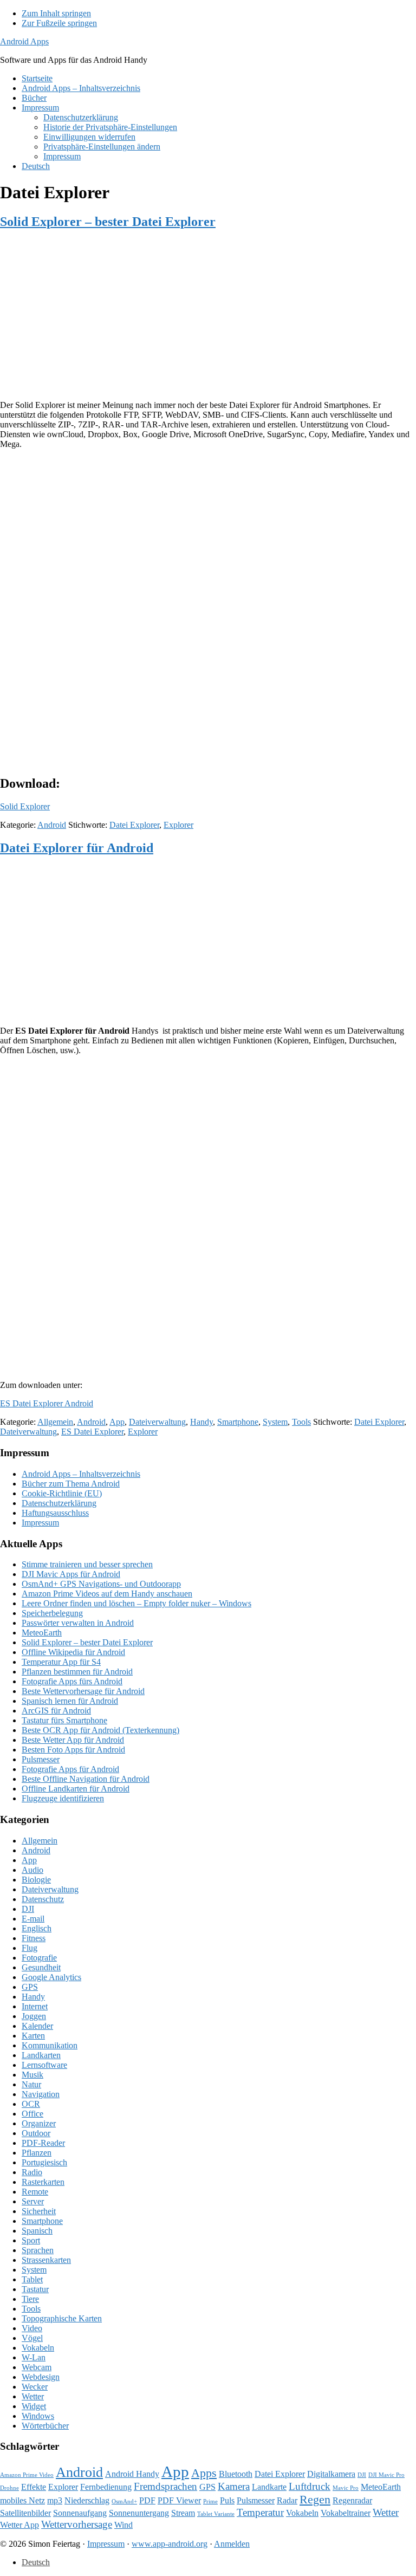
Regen (315, 2499)
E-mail (33, 1919)
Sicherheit (39, 2211)
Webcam (37, 2367)
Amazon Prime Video (27, 2475)
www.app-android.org (170, 2544)
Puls (227, 2500)
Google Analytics (51, 1977)
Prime (210, 2502)
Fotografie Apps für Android (70, 1769)
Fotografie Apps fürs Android (72, 1681)
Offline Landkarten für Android (76, 1789)
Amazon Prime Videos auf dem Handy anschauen (107, 1594)
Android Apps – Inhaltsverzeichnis (81, 1474)
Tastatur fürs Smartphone (64, 1720)
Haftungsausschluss (55, 1513)
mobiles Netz (22, 2500)
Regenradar (352, 2500)
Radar (287, 2500)
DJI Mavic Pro (386, 2475)
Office (32, 2114)
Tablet (32, 2279)
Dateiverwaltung (157, 1422)
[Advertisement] (208, 316)
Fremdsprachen (165, 2486)
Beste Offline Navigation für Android (86, 1779)
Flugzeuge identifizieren (63, 1798)
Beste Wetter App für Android (73, 1740)
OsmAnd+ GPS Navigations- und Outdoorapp (101, 1584)
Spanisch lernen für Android (70, 1701)
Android (52, 825)
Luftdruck (310, 2486)
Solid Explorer (25, 806)
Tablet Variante (216, 2514)
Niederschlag (87, 2500)
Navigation (41, 2094)
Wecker (35, 2387)
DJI (28, 1909)
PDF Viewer (179, 2500)
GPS (30, 1987)
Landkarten (41, 2055)
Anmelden (232, 2544)
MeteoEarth (42, 1633)
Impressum (40, 1523)
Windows (38, 2416)
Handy (201, 1422)
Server (33, 2201)
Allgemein (55, 1422)
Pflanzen (37, 2153)
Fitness (34, 1938)
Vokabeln (38, 2348)
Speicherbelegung (52, 1613)
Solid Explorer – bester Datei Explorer (108, 222)
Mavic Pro (346, 2488)
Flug (30, 1948)
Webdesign (41, 2377)
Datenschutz (43, 1899)
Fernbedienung (106, 2487)
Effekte (34, 2487)
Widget (34, 2406)
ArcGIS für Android (56, 1711)
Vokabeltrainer (346, 2513)
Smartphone (238, 1422)
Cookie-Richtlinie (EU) (62, 1493)
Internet (35, 2006)
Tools (301, 1422)
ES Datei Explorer (92, 1432)
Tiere (30, 2299)
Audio (32, 1870)
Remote (35, 2192)
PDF (147, 2500)
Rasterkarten (43, 2182)
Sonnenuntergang (139, 2513)
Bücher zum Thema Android (71, 1484)
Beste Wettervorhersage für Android (83, 1691)
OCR (31, 2104)
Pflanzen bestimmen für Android (77, 1672)
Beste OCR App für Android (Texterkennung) (100, 1730)
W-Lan (34, 2357)
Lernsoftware (44, 2065)
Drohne (9, 2488)
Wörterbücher (45, 2426)
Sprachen (38, 2250)
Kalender (37, 2026)
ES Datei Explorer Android (47, 1403)
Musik (32, 2075)
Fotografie (39, 1958)
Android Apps (24, 41)
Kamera (234, 2486)
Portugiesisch (44, 2162)
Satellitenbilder (25, 2513)
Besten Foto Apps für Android (73, 1750)
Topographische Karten (62, 2318)
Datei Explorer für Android (77, 848)
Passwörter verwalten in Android (78, 1623)
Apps (204, 2473)
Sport (31, 2240)
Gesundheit (41, 1967)
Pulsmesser (41, 1759)
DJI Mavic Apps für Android (71, 1574)
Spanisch (37, 2231)
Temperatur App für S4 (61, 1662)
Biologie (36, 1880)
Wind (123, 2525)
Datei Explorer (134, 825)
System (275, 1422)
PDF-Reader (43, 2143)
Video (32, 2328)
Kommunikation (50, 2045)
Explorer (178, 825)
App (117, 1422)
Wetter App (19, 2525)
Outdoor (36, 2133)
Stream (183, 2513)
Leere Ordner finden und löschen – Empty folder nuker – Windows (136, 1603)
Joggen (34, 2016)
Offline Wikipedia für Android (73, 1652)
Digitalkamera (331, 2474)
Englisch (37, 1928)
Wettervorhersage (77, 2524)
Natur (31, 2084)
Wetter (33, 2396)
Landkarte (269, 2487)
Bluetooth (236, 2474)
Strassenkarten (46, 2260)
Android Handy (132, 2474)
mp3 (55, 2500)
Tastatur (35, 2289)
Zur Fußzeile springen (59, 23)
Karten (33, 2036)
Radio (32, 2172)
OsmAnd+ (124, 2502)
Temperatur (260, 2512)
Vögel (32, 2338)
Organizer (39, 2123)
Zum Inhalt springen (56, 13)
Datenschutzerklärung (59, 1503)
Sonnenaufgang (80, 2513)
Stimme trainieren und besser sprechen (87, 1564)
